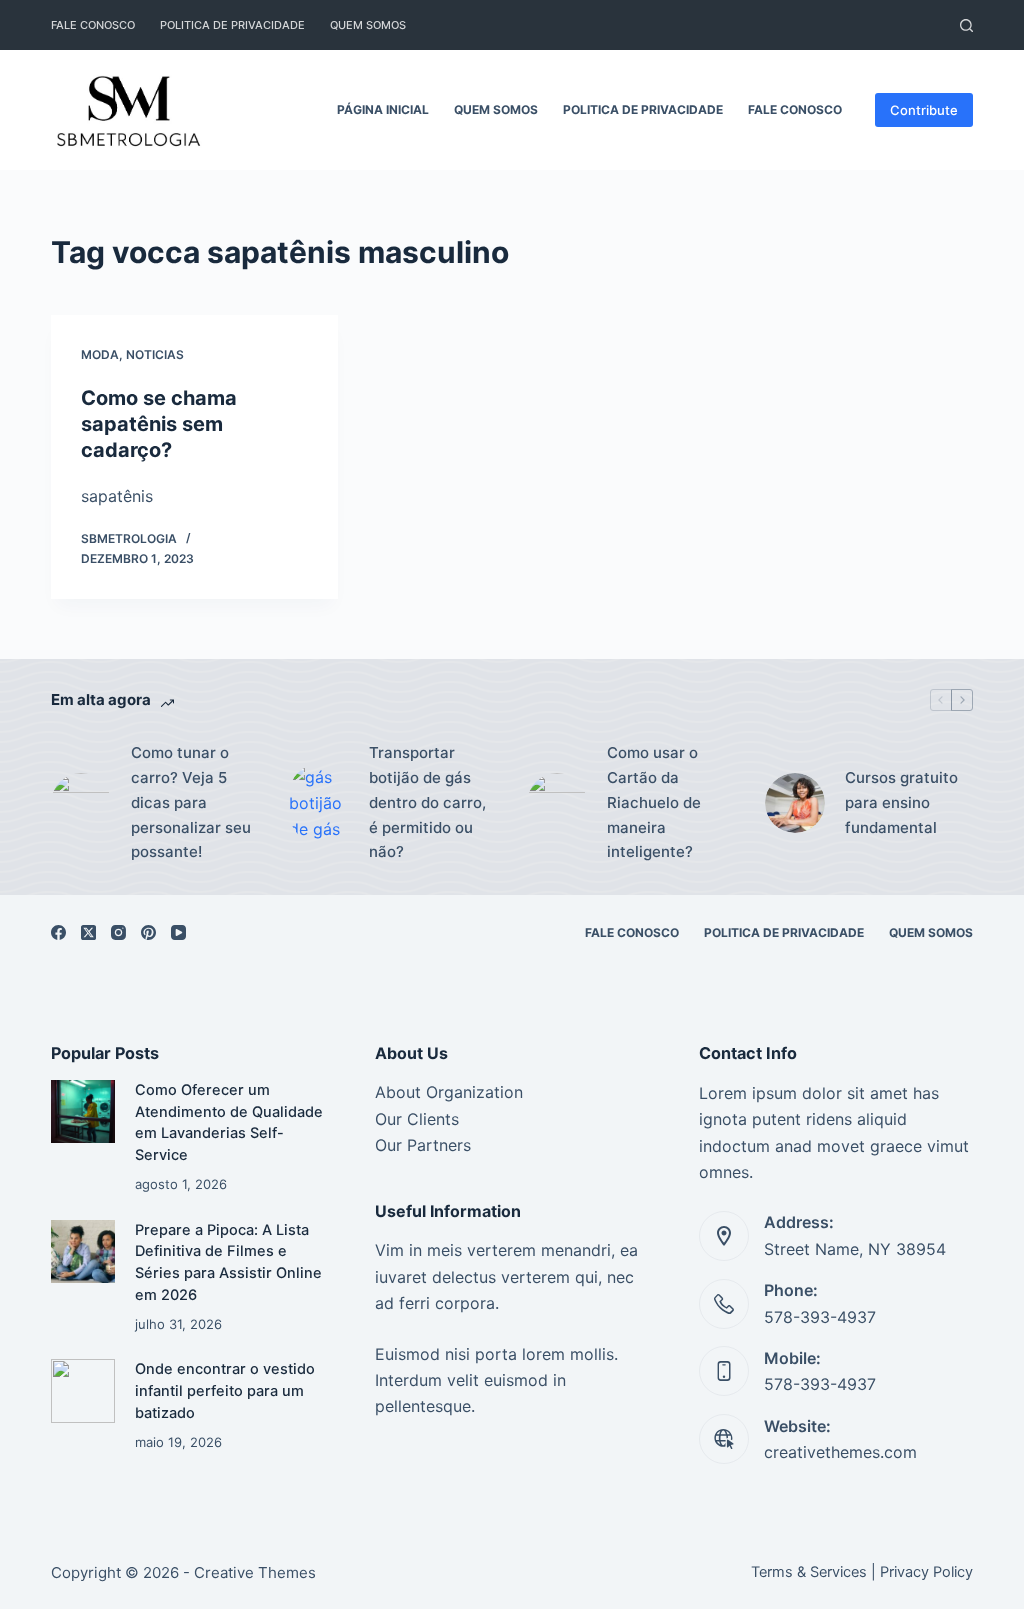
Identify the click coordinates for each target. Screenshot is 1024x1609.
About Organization (449, 1092)
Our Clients (417, 1119)
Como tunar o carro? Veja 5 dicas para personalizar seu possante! (191, 802)
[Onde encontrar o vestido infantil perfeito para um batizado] (82, 1390)
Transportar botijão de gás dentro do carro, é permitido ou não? (427, 802)
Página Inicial (383, 109)
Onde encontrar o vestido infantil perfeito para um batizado (225, 1391)
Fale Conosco (93, 25)
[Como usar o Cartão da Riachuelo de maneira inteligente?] (557, 803)
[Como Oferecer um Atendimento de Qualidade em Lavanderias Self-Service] (82, 1111)
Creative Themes (255, 1572)
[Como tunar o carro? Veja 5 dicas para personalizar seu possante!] (81, 803)
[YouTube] (178, 932)
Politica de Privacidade (232, 25)
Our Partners (423, 1145)
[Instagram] (118, 932)
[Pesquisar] (966, 25)
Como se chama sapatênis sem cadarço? (159, 424)
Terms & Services (809, 1572)
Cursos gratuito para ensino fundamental (901, 802)
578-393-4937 (820, 1317)
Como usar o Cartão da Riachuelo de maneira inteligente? (654, 802)
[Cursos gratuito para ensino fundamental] (795, 803)
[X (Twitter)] (88, 932)
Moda (100, 354)
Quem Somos (368, 25)
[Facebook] (58, 932)
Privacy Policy (926, 1572)
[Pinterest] (148, 932)
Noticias (155, 354)
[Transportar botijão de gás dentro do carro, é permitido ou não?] (319, 803)
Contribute (924, 110)
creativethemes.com (840, 1452)
